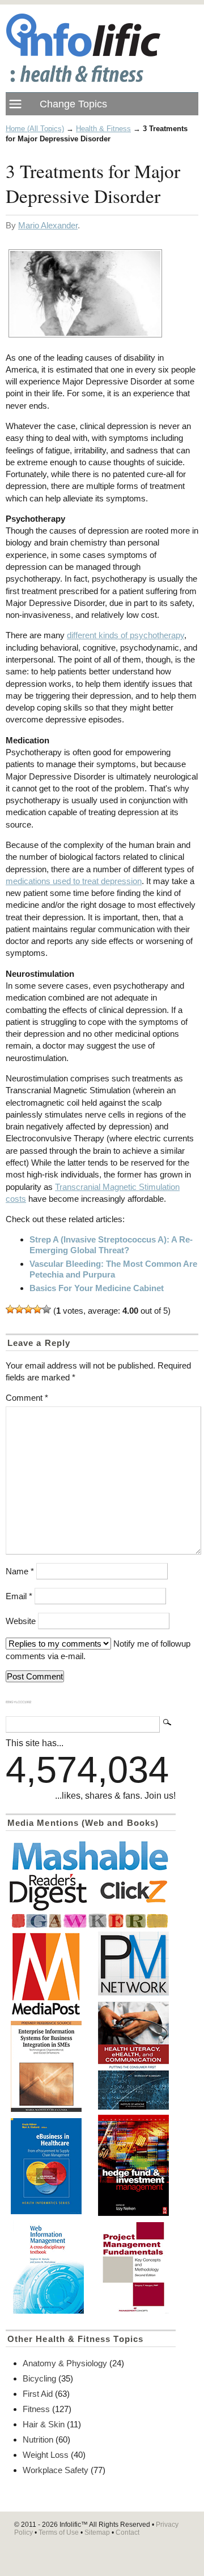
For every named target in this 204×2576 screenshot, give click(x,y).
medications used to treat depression (74, 881)
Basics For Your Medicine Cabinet (97, 1288)
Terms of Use (59, 2532)
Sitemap (97, 2532)
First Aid (38, 2394)
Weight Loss (46, 2455)
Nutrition (38, 2439)
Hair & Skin (44, 2424)
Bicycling (39, 2378)
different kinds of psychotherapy (126, 635)
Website (21, 1621)
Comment (27, 1398)
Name (20, 1571)
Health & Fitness (103, 129)
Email (19, 1596)
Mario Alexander (48, 225)
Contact (127, 2532)
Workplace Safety (56, 2470)
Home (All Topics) (35, 129)
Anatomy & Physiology (65, 2363)
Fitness (36, 2409)
